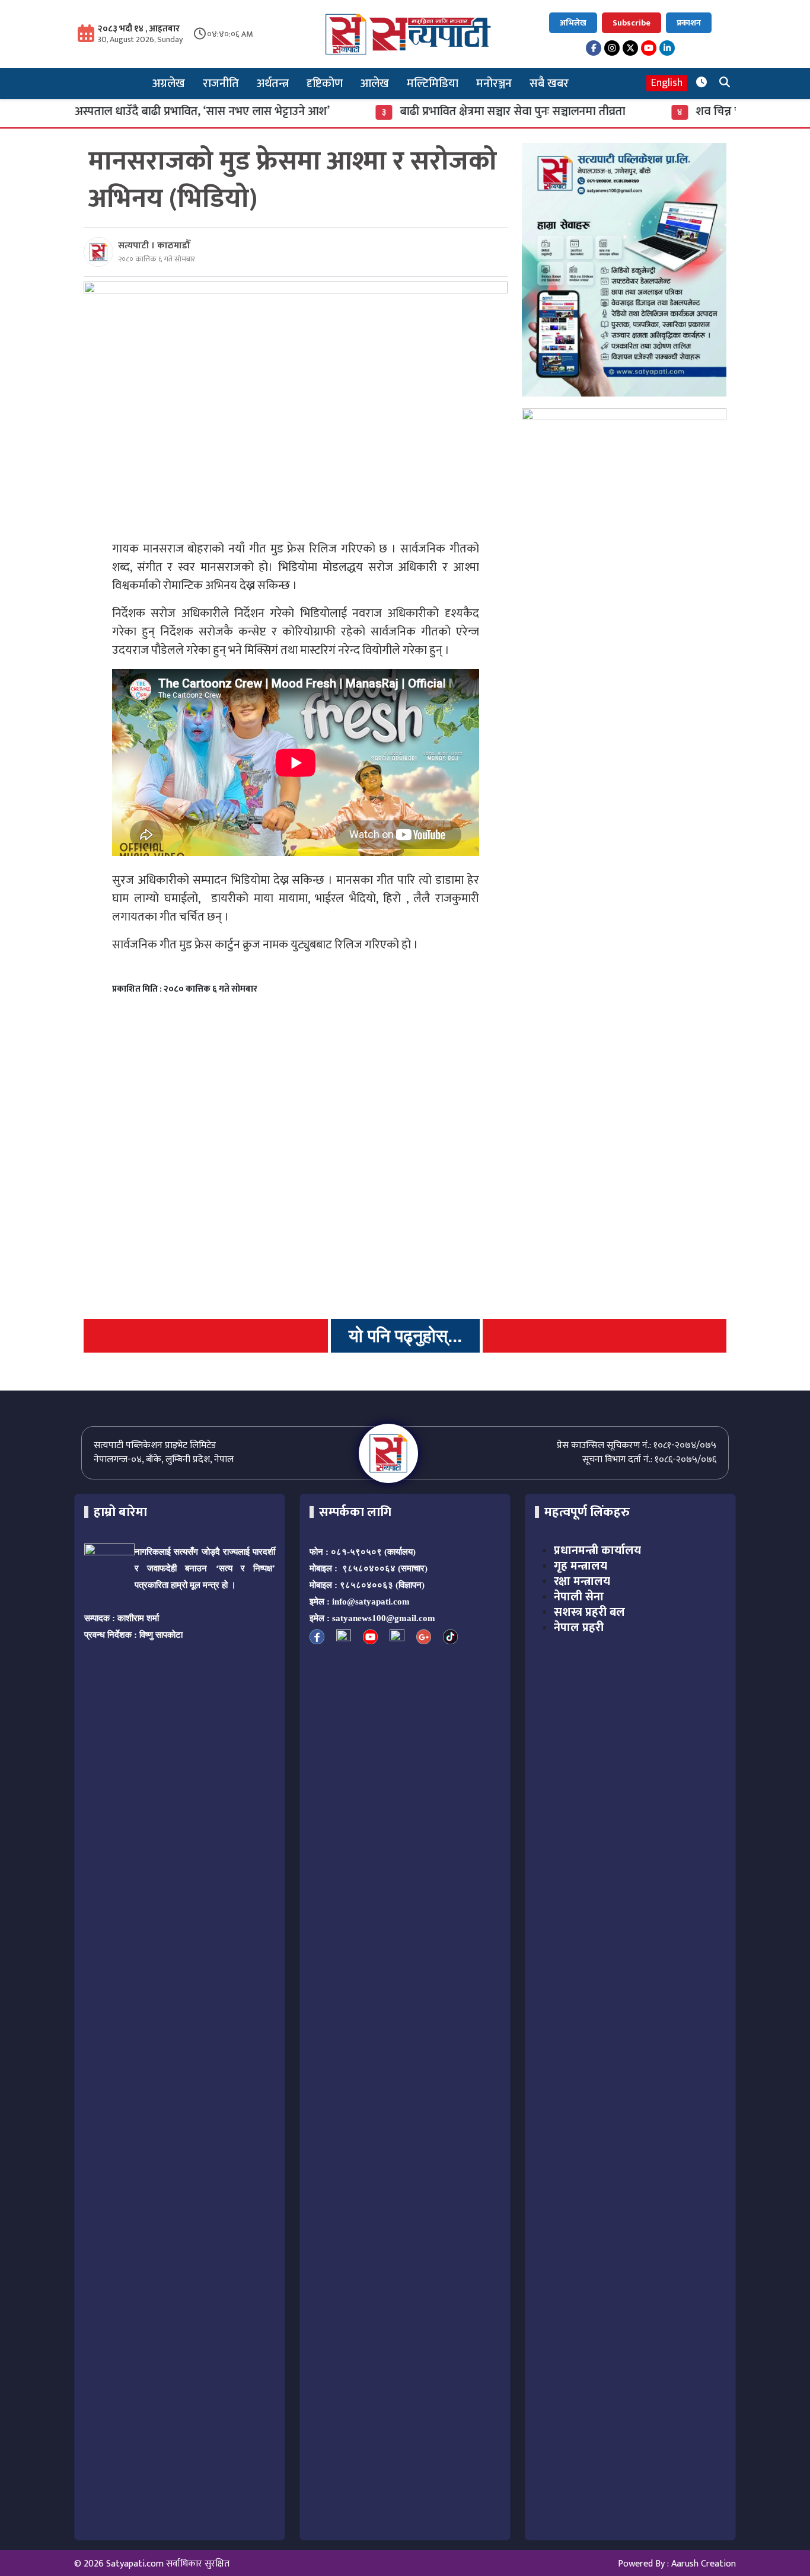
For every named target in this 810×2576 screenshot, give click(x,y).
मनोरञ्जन (494, 84)
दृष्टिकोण (325, 84)
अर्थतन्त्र (273, 84)
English (667, 83)
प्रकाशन (689, 23)
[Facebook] (594, 48)
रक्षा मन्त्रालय (582, 1581)
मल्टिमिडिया (433, 84)
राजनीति (221, 84)
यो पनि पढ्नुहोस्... (405, 1336)
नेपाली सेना (579, 1597)
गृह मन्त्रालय (581, 1566)
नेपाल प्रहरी (579, 1628)
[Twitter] (630, 48)
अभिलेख (573, 23)
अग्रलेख (169, 84)
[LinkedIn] (667, 48)
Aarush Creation (704, 2564)
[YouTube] (649, 48)
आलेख (375, 84)
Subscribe (632, 23)
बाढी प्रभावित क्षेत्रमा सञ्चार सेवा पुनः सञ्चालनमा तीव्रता (462, 111)
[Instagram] (612, 48)
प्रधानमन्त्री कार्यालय (597, 1551)
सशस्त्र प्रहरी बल (589, 1612)
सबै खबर (549, 84)
